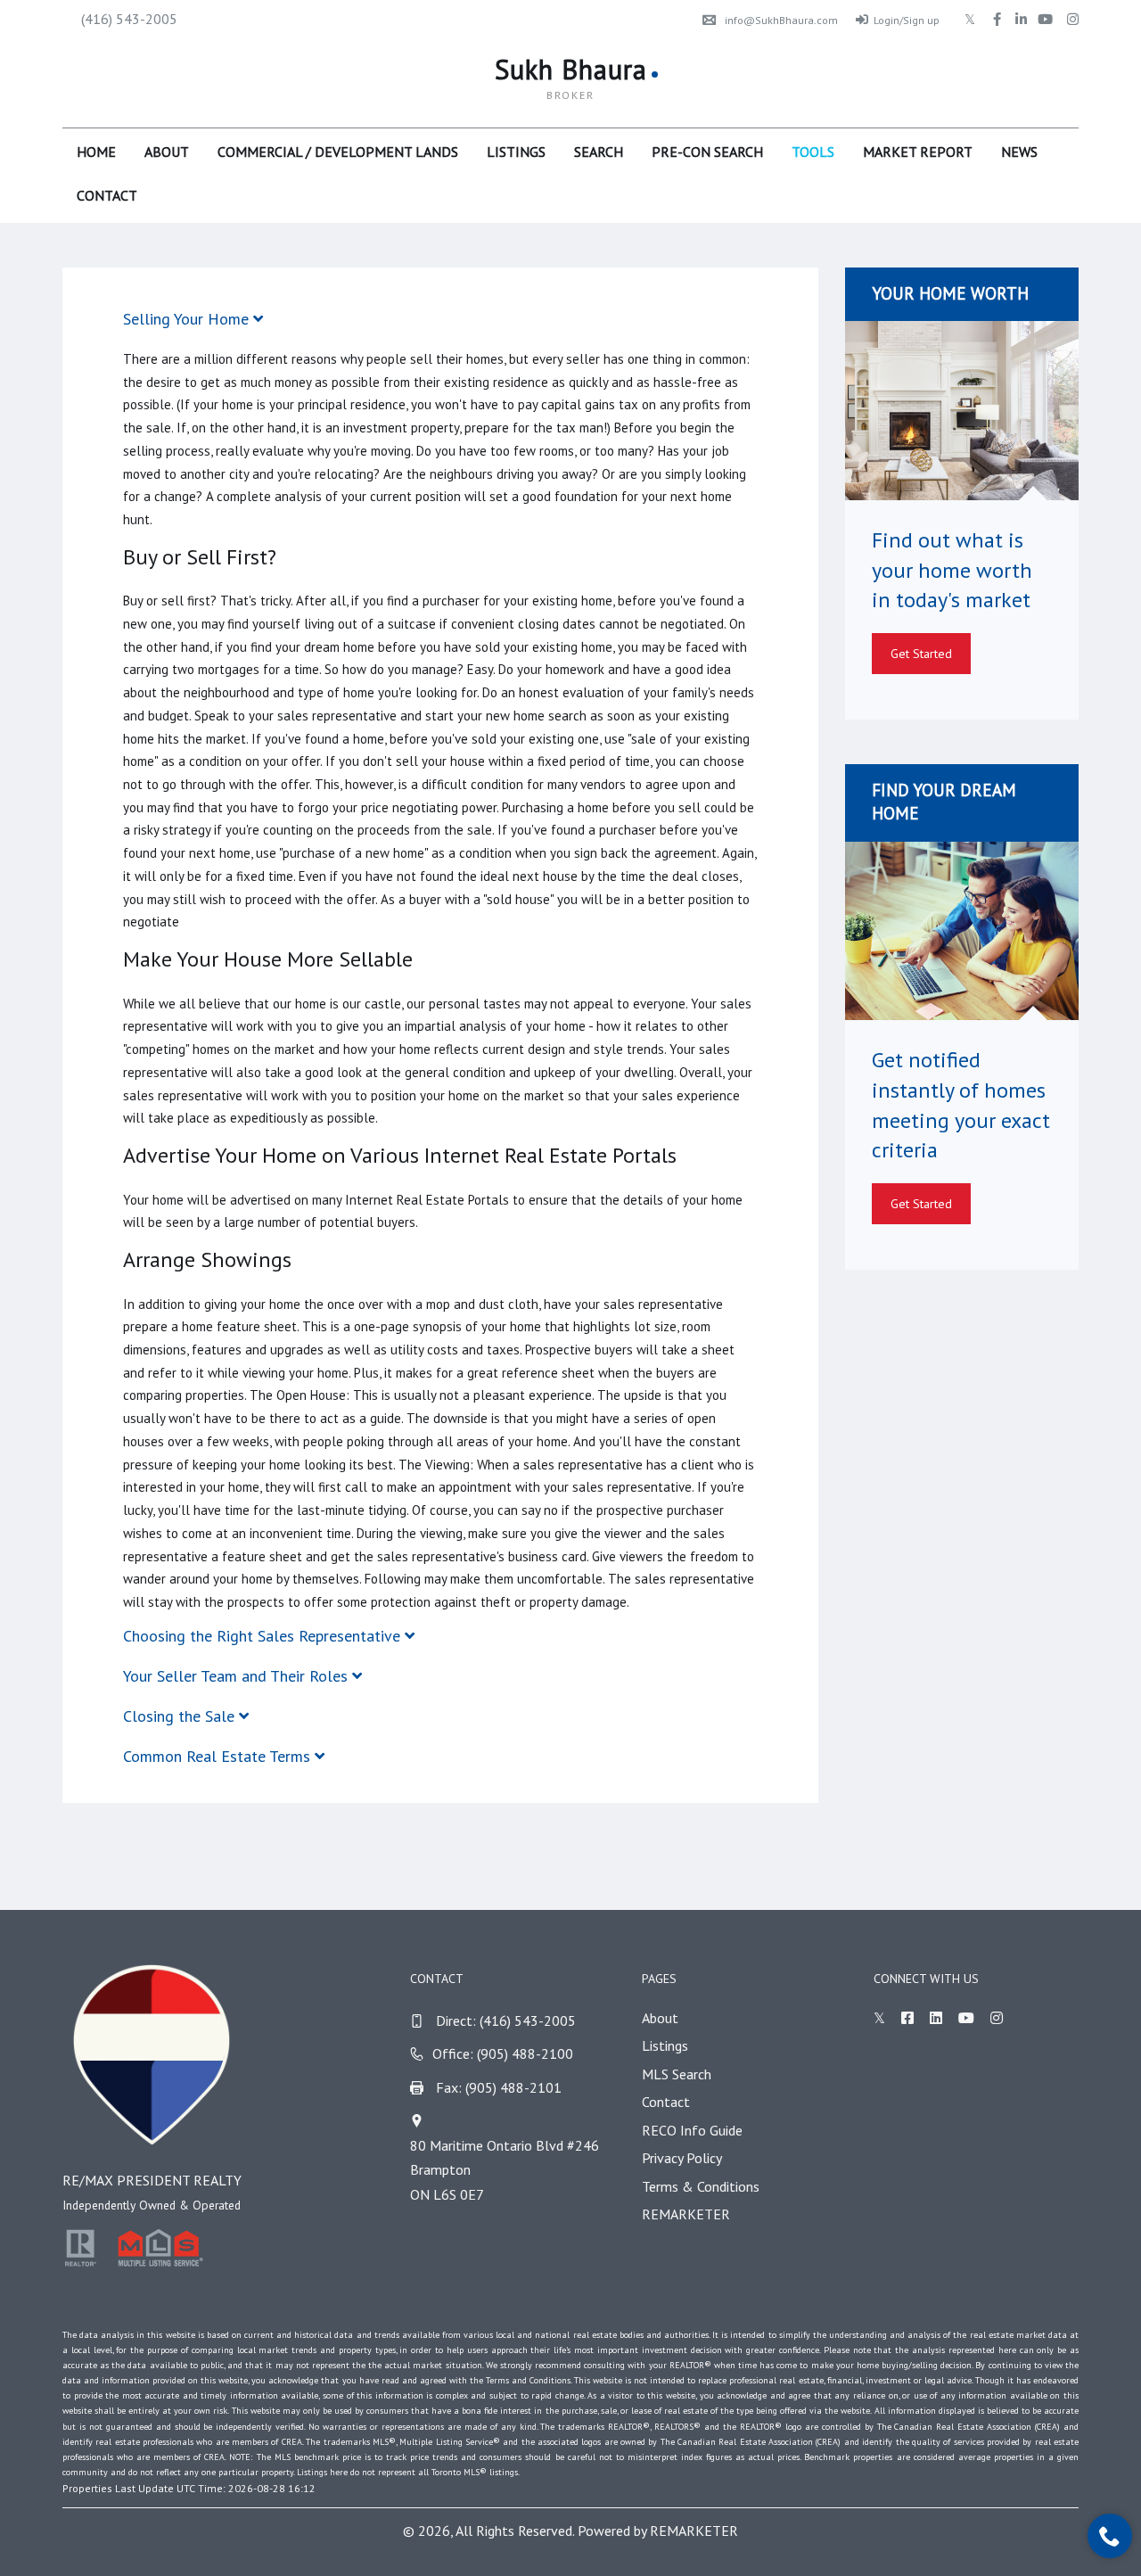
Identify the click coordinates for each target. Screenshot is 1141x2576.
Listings (516, 152)
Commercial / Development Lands (338, 152)
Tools (813, 152)
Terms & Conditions (701, 2186)
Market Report (918, 152)
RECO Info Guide (692, 2130)
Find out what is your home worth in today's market (952, 570)
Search (599, 152)
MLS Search (677, 2074)
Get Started (921, 654)
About (167, 152)
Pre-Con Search (707, 152)
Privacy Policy (682, 2158)
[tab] (440, 319)
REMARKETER (686, 2214)
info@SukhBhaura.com (781, 20)
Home (96, 152)
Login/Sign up (907, 20)
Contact (107, 195)
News (1019, 152)
